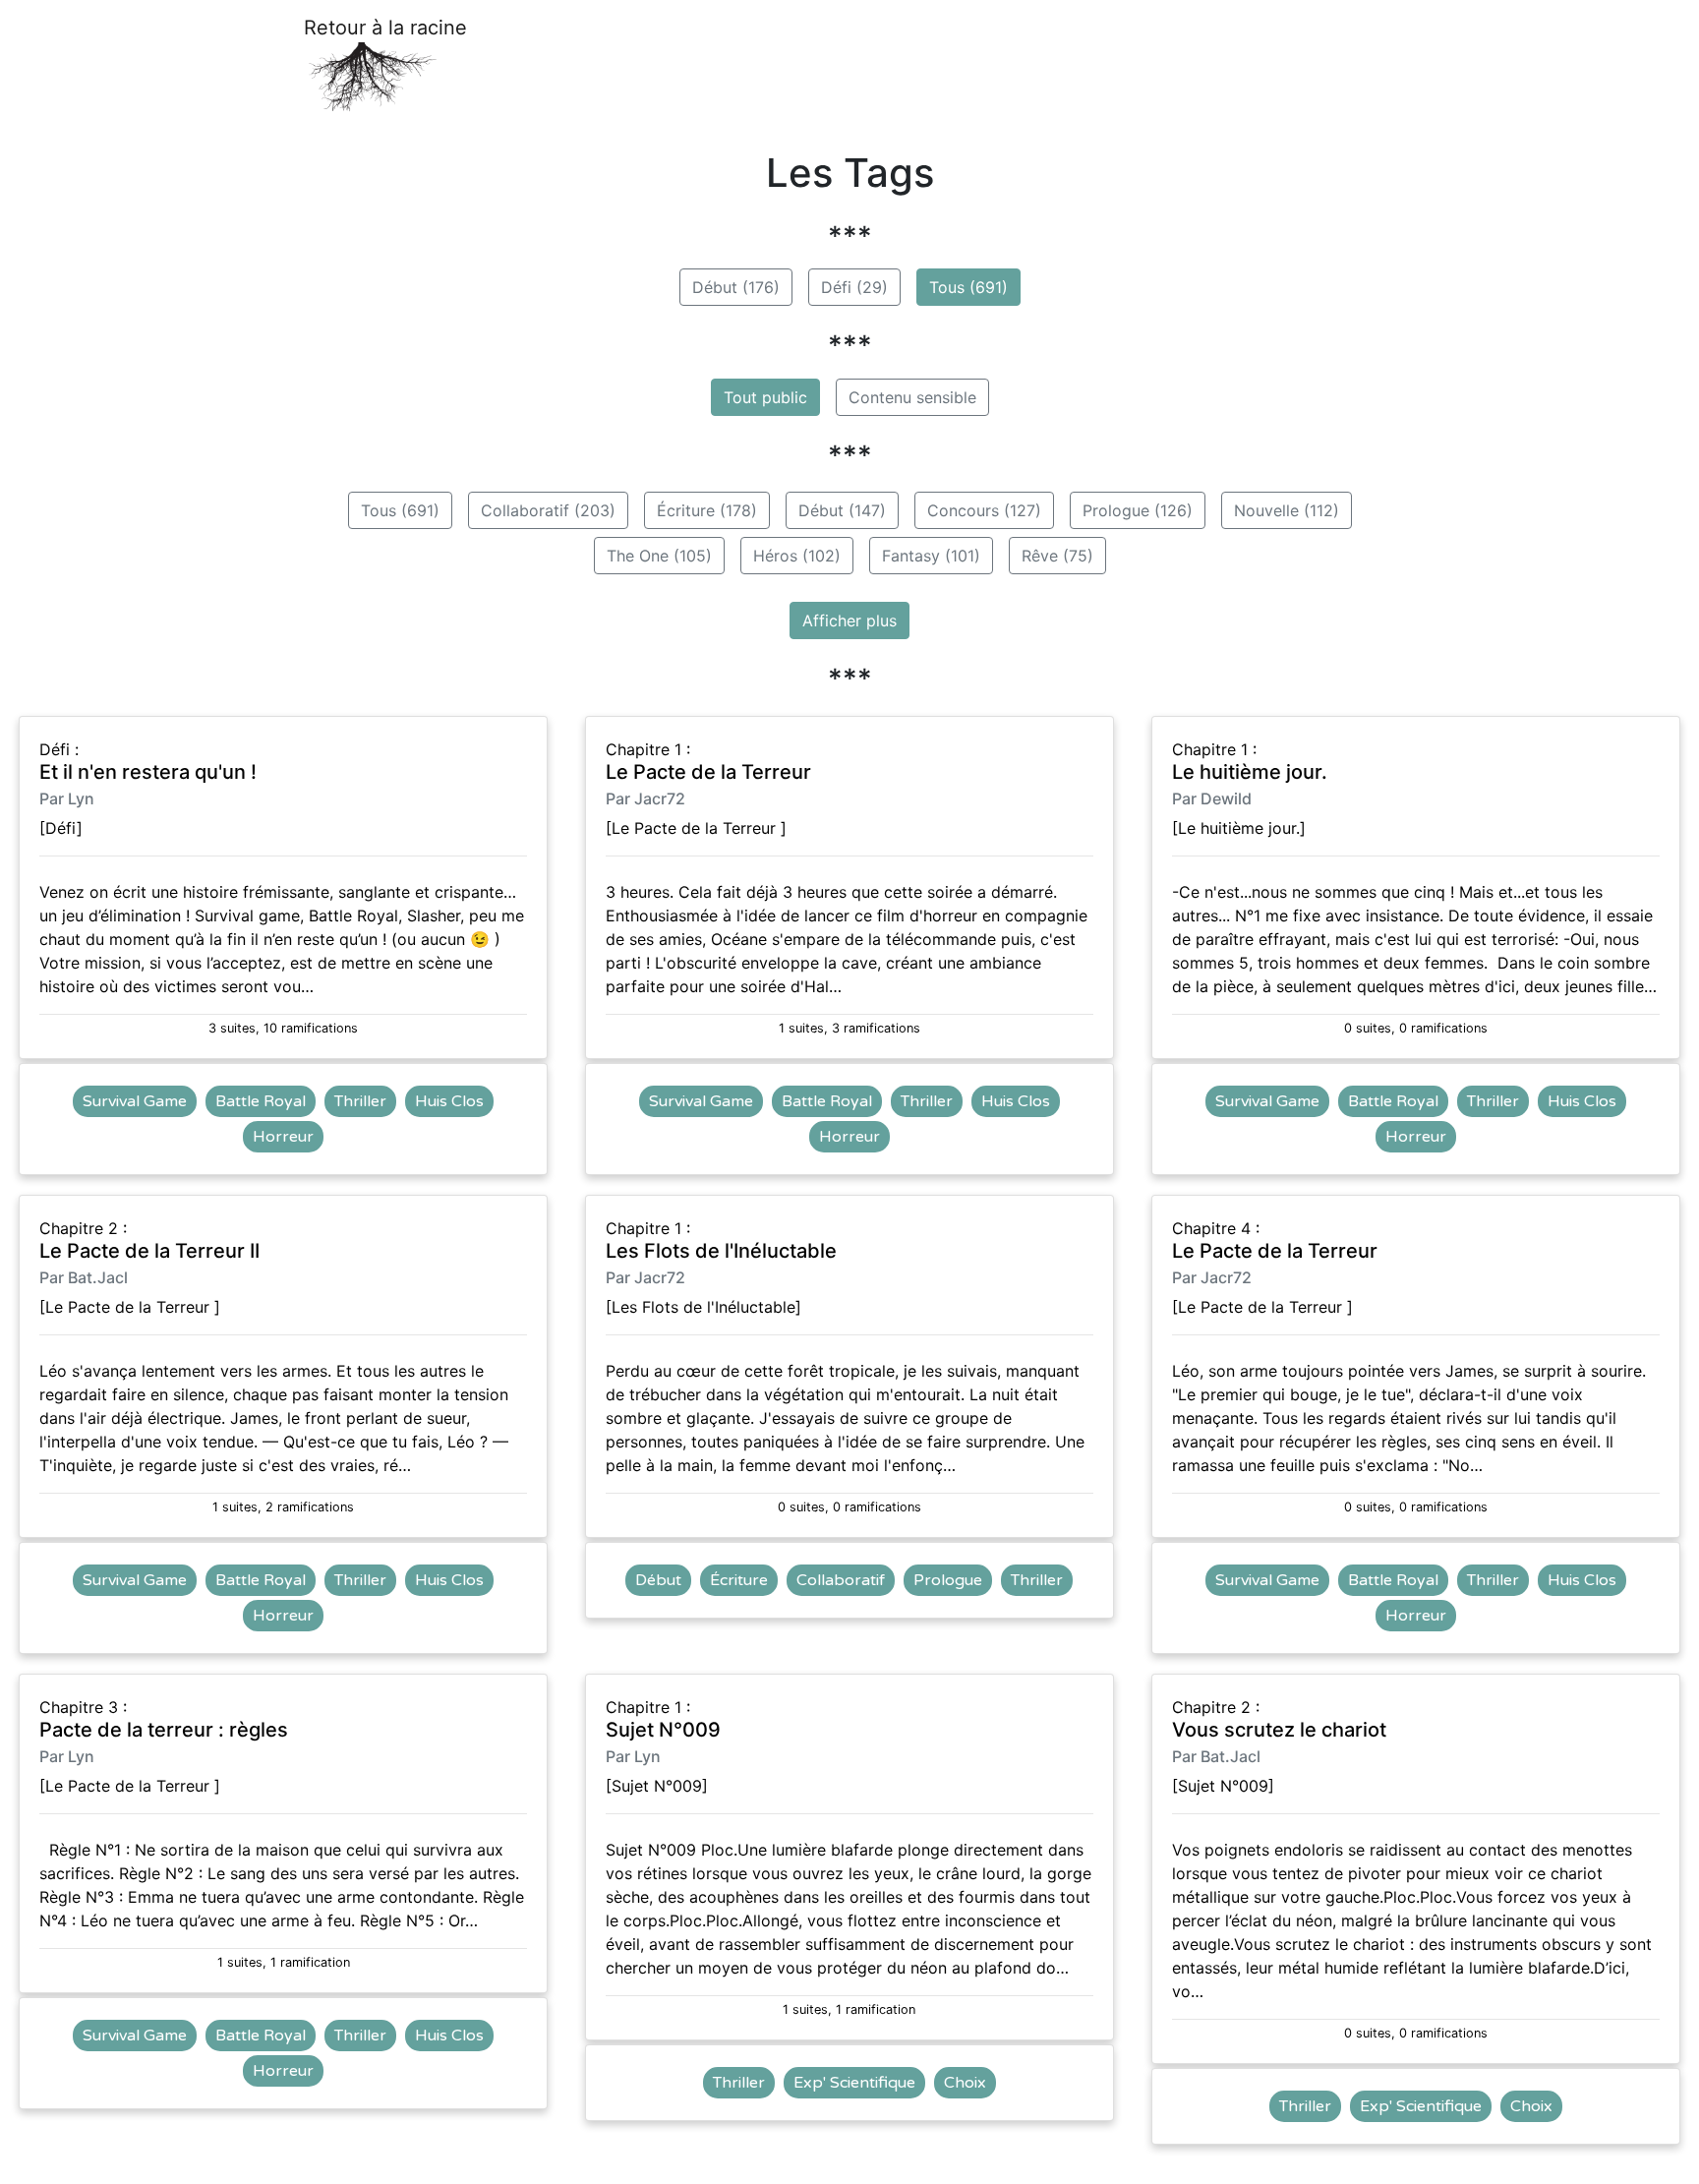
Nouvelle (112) (1287, 510)
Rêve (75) (1057, 556)
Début (658, 1580)
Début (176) (736, 287)
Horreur (283, 1137)
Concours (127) (984, 510)
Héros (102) (797, 556)
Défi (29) (854, 287)
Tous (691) (968, 287)
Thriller (360, 1101)
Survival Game (135, 1101)
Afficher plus (849, 620)
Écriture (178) (707, 510)
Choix (965, 2083)
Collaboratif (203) (548, 510)
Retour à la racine (385, 28)
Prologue (948, 1580)
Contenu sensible (912, 397)
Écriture (739, 1580)
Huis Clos (449, 1101)
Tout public (765, 397)
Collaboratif (841, 1580)
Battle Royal (261, 1101)
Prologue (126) (1138, 510)
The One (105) (659, 556)
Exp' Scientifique (854, 2083)
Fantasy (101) (931, 556)
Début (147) (842, 510)
